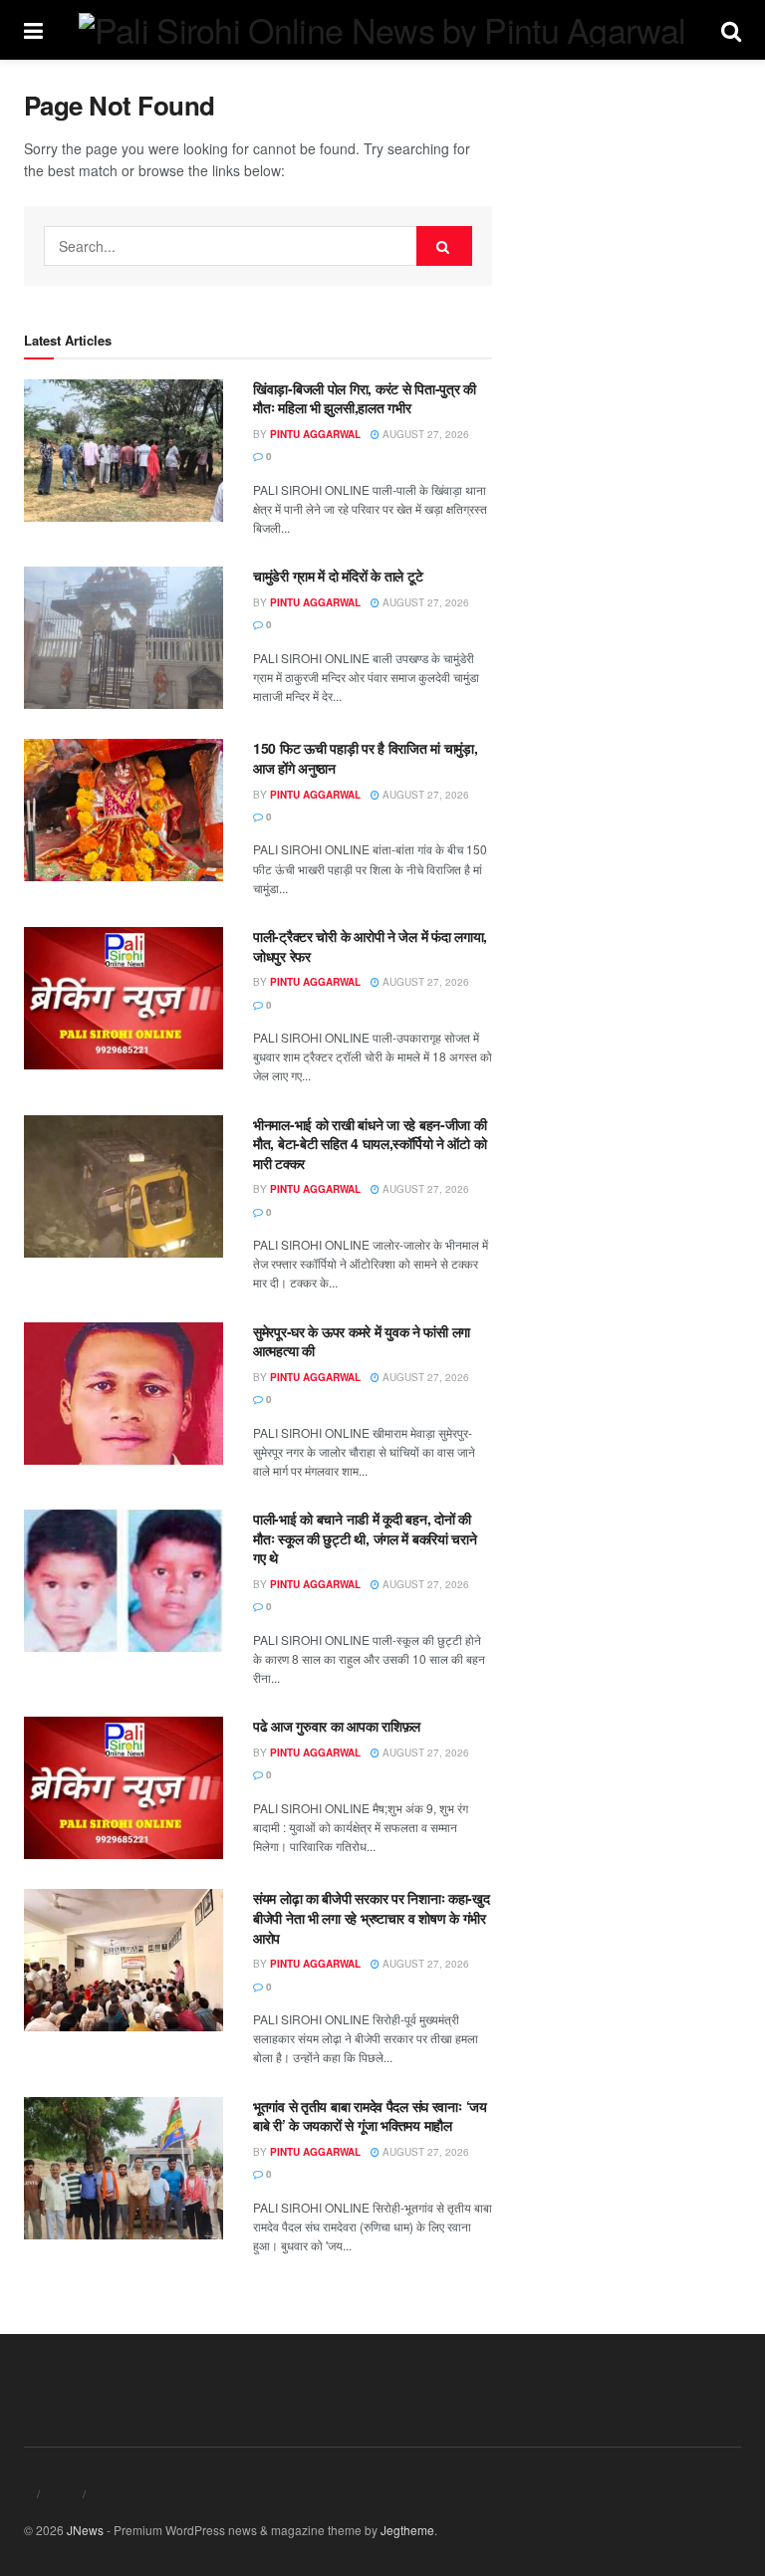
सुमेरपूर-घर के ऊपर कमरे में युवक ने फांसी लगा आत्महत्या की (362, 1341)
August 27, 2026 (424, 434)
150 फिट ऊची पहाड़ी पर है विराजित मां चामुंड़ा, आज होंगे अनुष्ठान (366, 758)
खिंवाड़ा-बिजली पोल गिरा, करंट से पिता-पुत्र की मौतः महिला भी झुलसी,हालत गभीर (365, 398)
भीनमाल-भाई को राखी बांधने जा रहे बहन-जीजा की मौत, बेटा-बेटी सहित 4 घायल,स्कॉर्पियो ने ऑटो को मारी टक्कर (370, 1144)
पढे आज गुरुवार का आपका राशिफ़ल (337, 1726)
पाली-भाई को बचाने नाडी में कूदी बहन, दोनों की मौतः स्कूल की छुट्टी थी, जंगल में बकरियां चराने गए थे (365, 1538)
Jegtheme (407, 2530)
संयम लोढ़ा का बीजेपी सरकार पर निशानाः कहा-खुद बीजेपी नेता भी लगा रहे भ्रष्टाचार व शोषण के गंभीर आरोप (372, 1917)
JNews (85, 2530)
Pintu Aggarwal (315, 434)
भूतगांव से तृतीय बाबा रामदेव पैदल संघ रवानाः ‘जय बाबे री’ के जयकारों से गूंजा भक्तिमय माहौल (370, 2116)
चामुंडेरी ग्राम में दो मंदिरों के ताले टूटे (338, 576)
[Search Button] (444, 246)
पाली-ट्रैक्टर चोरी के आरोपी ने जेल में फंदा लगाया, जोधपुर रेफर (370, 946)
